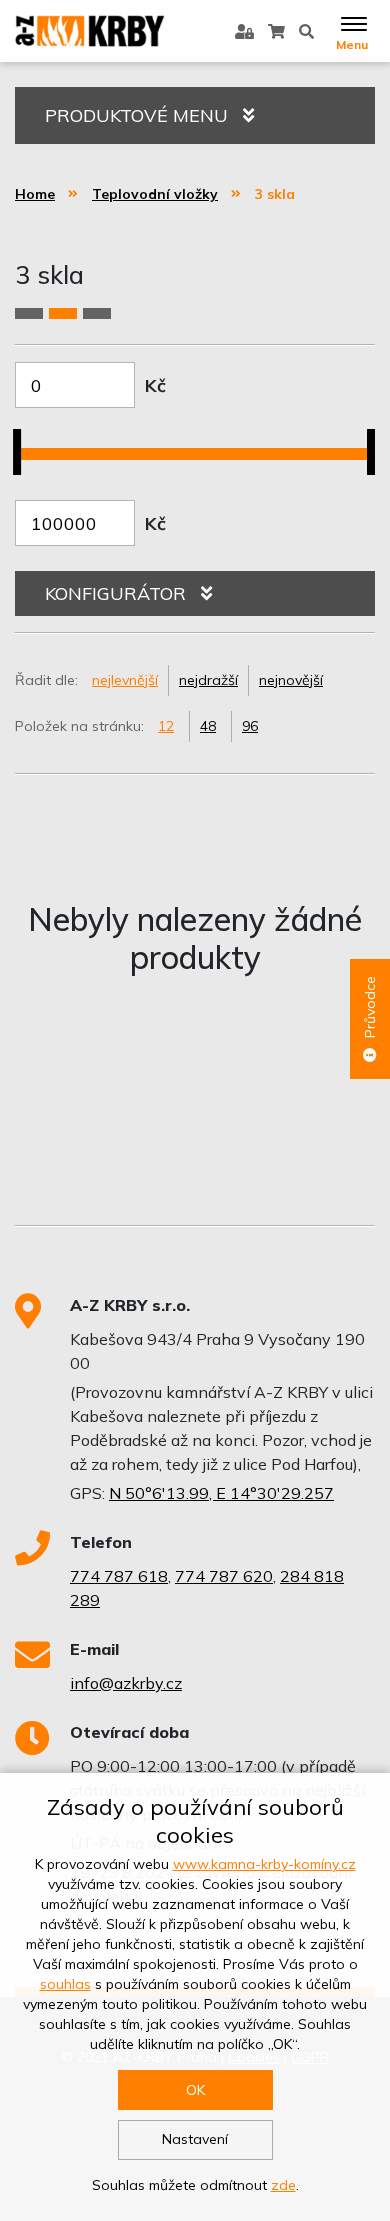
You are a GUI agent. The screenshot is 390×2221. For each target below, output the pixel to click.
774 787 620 (224, 1576)
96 (250, 726)
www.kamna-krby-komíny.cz (264, 1864)
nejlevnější (125, 680)
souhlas (65, 1984)
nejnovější (291, 680)
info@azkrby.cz (126, 1683)
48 (208, 726)
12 (166, 726)
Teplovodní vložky (155, 194)
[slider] (24, 440)
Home (35, 194)
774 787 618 (119, 1576)
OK (195, 2090)
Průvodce (370, 1007)
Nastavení (195, 2139)
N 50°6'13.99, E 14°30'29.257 (221, 1493)
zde (283, 2185)
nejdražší (208, 680)
